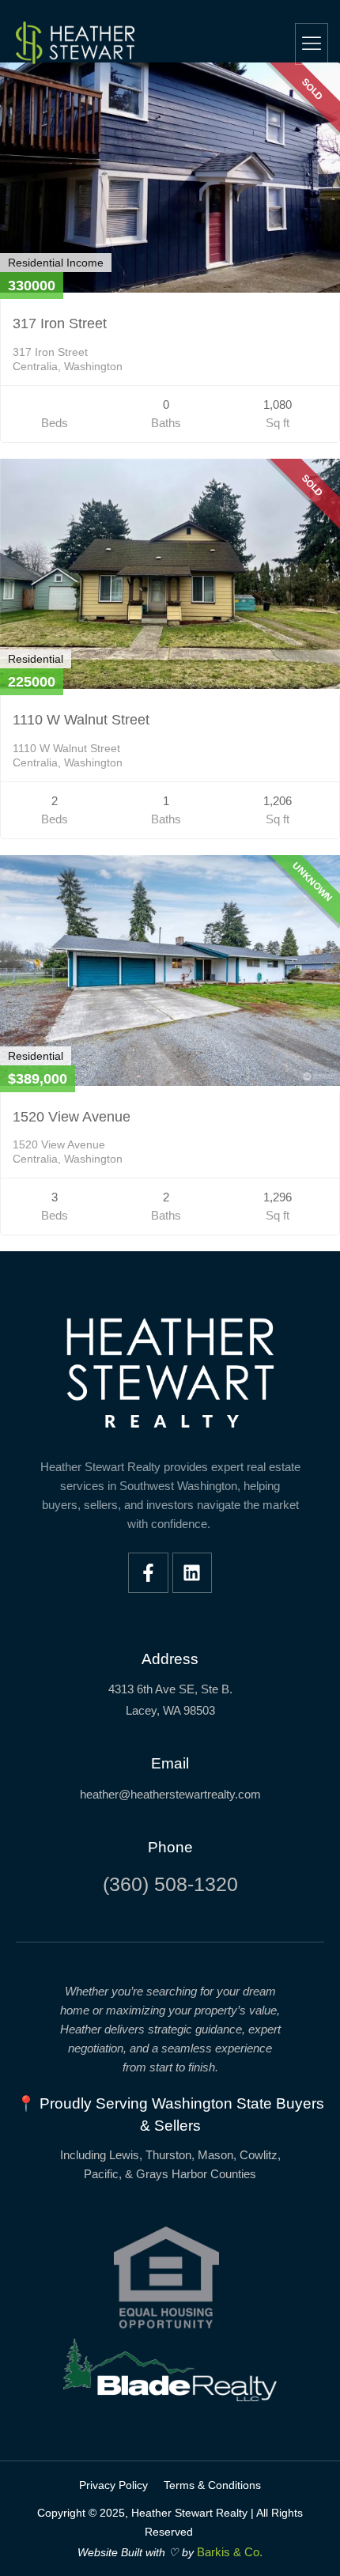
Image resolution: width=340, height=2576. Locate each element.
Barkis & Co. (230, 2552)
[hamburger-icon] (312, 44)
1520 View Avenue (72, 1117)
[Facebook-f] (148, 1573)
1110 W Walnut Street (81, 720)
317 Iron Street (60, 323)
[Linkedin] (193, 1573)
